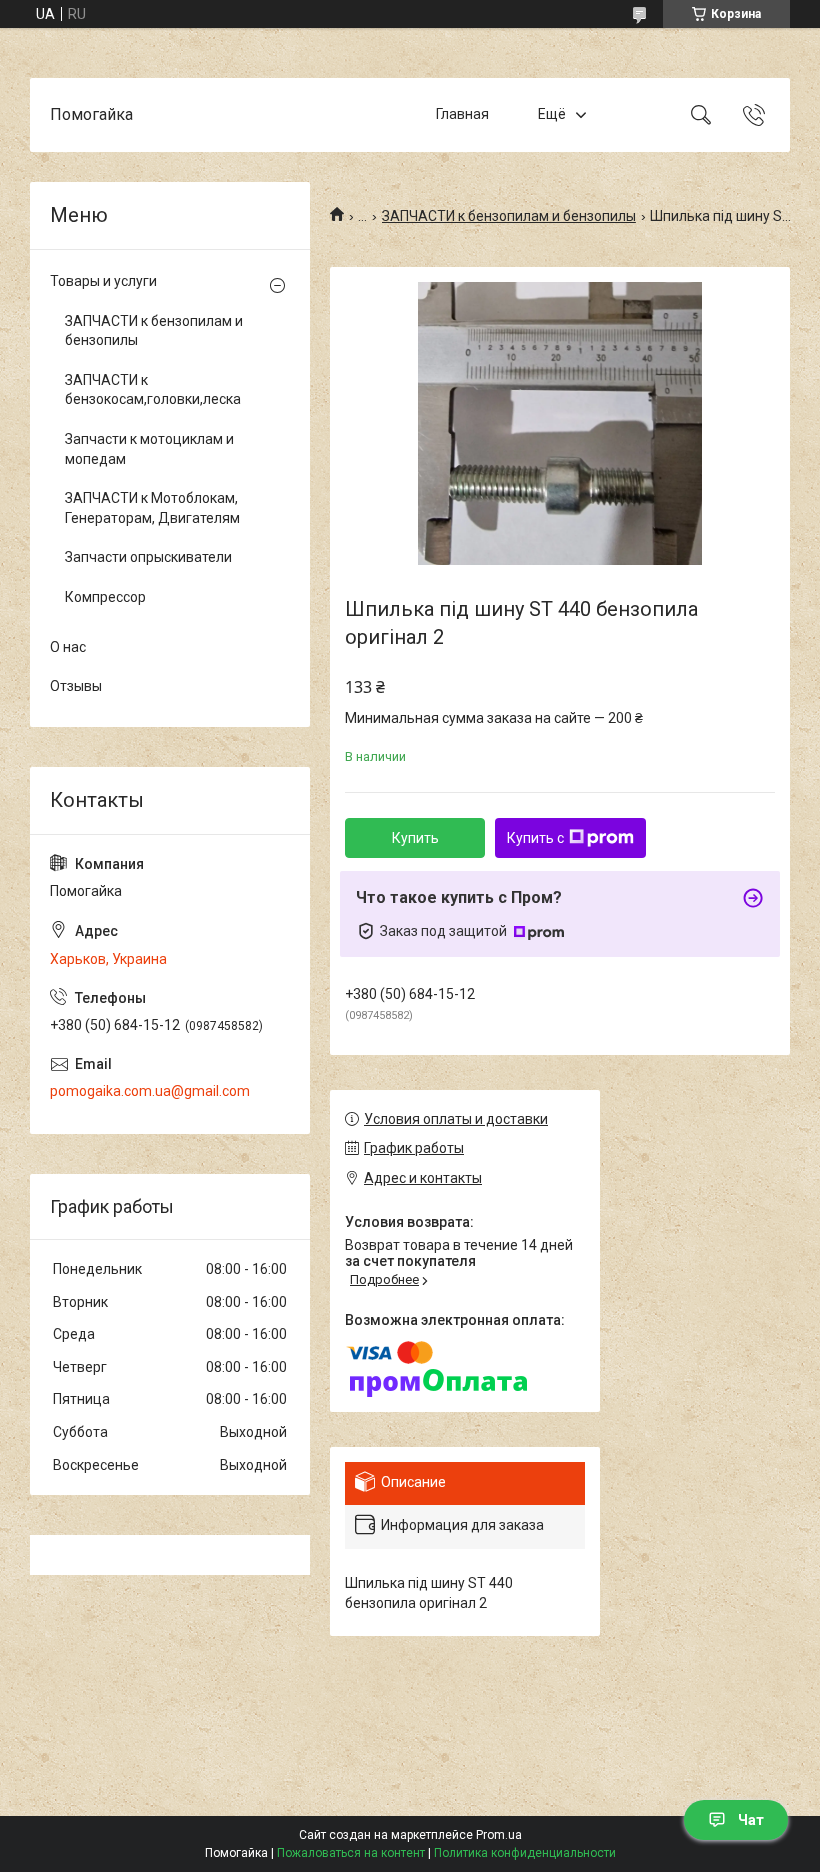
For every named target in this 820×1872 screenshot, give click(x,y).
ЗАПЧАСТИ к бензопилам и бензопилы (509, 216)
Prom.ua (499, 1835)
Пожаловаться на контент (351, 1853)
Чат (751, 1820)
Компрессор (105, 597)
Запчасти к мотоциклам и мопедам (149, 449)
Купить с (535, 838)
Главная (462, 114)
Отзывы (76, 686)
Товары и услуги (103, 281)
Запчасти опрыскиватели (148, 557)
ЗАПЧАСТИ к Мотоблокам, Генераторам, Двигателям (152, 508)
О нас (68, 647)
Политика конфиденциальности (525, 1853)
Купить (415, 838)
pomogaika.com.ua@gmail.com (150, 1091)
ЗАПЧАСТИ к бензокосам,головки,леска (153, 390)
